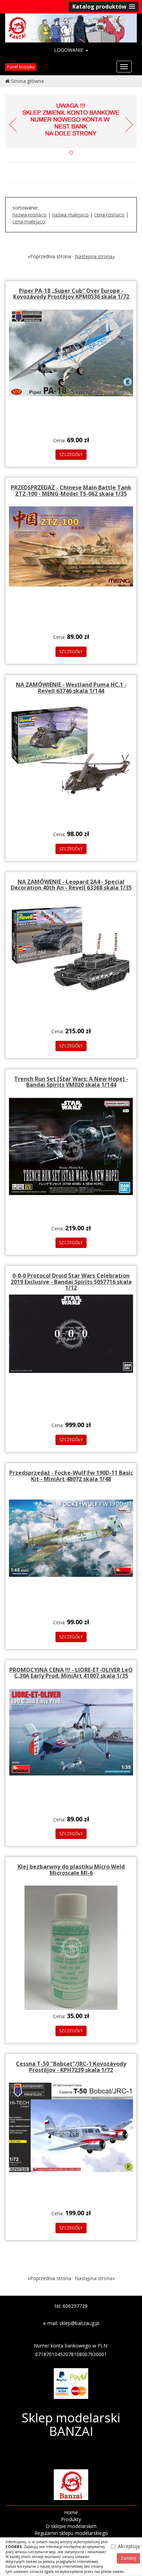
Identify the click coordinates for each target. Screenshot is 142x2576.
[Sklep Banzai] (71, 27)
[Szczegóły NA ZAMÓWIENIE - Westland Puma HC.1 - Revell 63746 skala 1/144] (71, 750)
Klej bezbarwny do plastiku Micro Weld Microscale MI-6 (71, 1870)
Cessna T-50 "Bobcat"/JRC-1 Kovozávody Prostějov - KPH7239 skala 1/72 (71, 2067)
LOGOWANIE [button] (69, 50)
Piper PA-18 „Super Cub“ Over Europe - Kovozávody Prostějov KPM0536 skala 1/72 (71, 294)
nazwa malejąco (70, 215)
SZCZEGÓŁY (71, 454)
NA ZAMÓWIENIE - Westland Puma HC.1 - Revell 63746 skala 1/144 (71, 688)
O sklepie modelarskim (71, 2526)
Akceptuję (129, 2546)
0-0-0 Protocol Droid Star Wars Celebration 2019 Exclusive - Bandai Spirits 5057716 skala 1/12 (71, 1282)
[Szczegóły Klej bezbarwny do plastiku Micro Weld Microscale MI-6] (71, 1947)
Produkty (71, 2519)
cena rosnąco (109, 215)
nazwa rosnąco (29, 215)
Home (71, 2512)
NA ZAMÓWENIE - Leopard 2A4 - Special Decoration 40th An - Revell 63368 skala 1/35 (71, 885)
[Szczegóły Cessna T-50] (71, 2127)
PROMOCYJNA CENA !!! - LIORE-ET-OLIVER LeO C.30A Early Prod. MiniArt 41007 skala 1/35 (71, 1673)
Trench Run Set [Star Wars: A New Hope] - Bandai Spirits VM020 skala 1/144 (71, 1082)
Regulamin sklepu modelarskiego (71, 2533)
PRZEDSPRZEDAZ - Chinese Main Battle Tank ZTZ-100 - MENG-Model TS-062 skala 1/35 (71, 491)
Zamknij (128, 2558)
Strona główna (27, 81)
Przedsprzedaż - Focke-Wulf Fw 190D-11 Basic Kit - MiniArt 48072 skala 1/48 (71, 1476)
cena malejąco (29, 221)
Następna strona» (95, 256)
